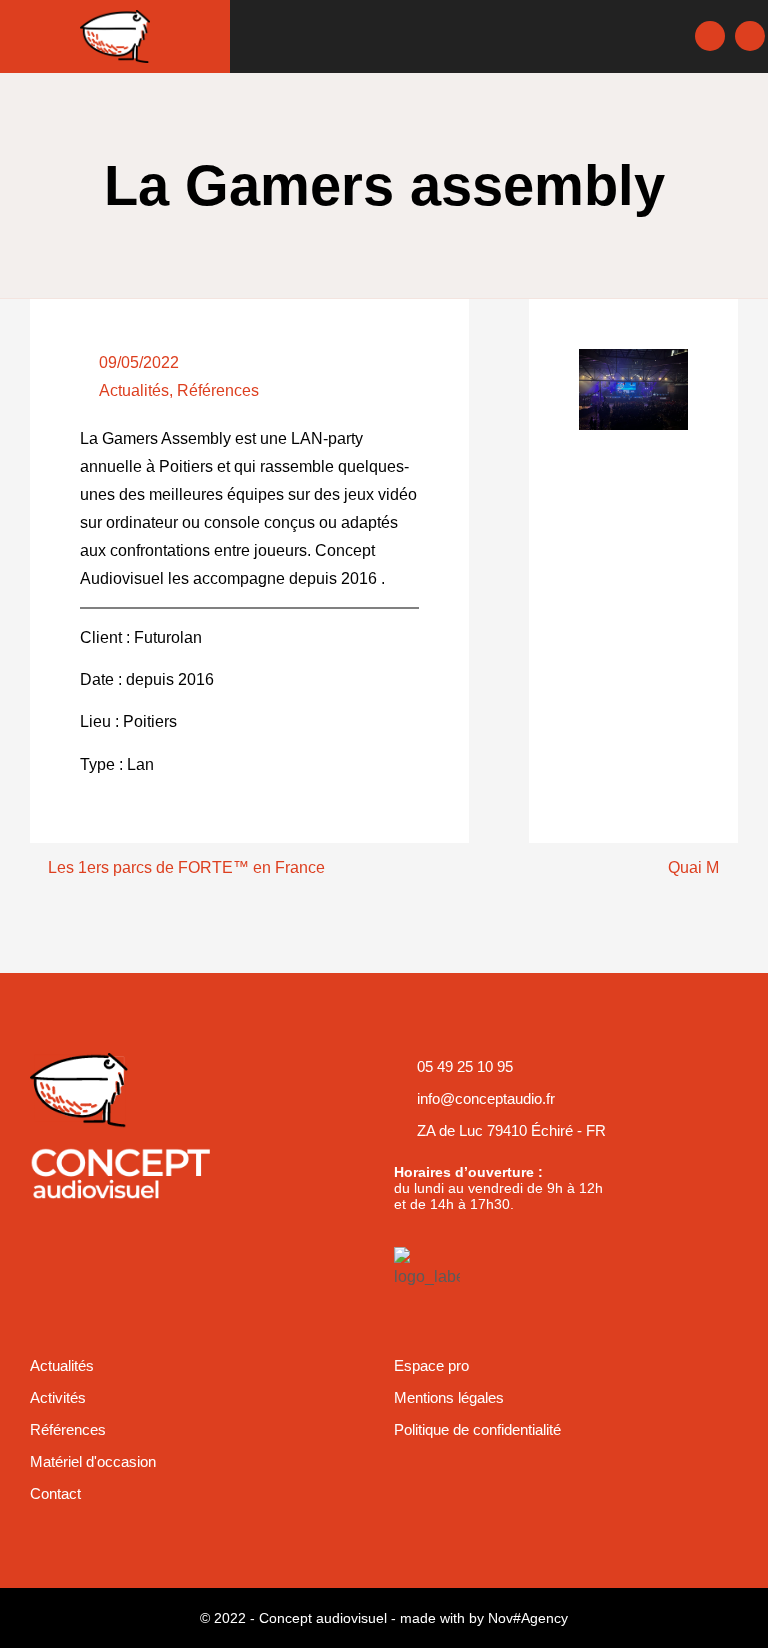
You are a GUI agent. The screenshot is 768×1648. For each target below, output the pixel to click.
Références (218, 390)
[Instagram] (750, 36)
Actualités (134, 390)
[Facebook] (710, 36)
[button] (460, 36)
